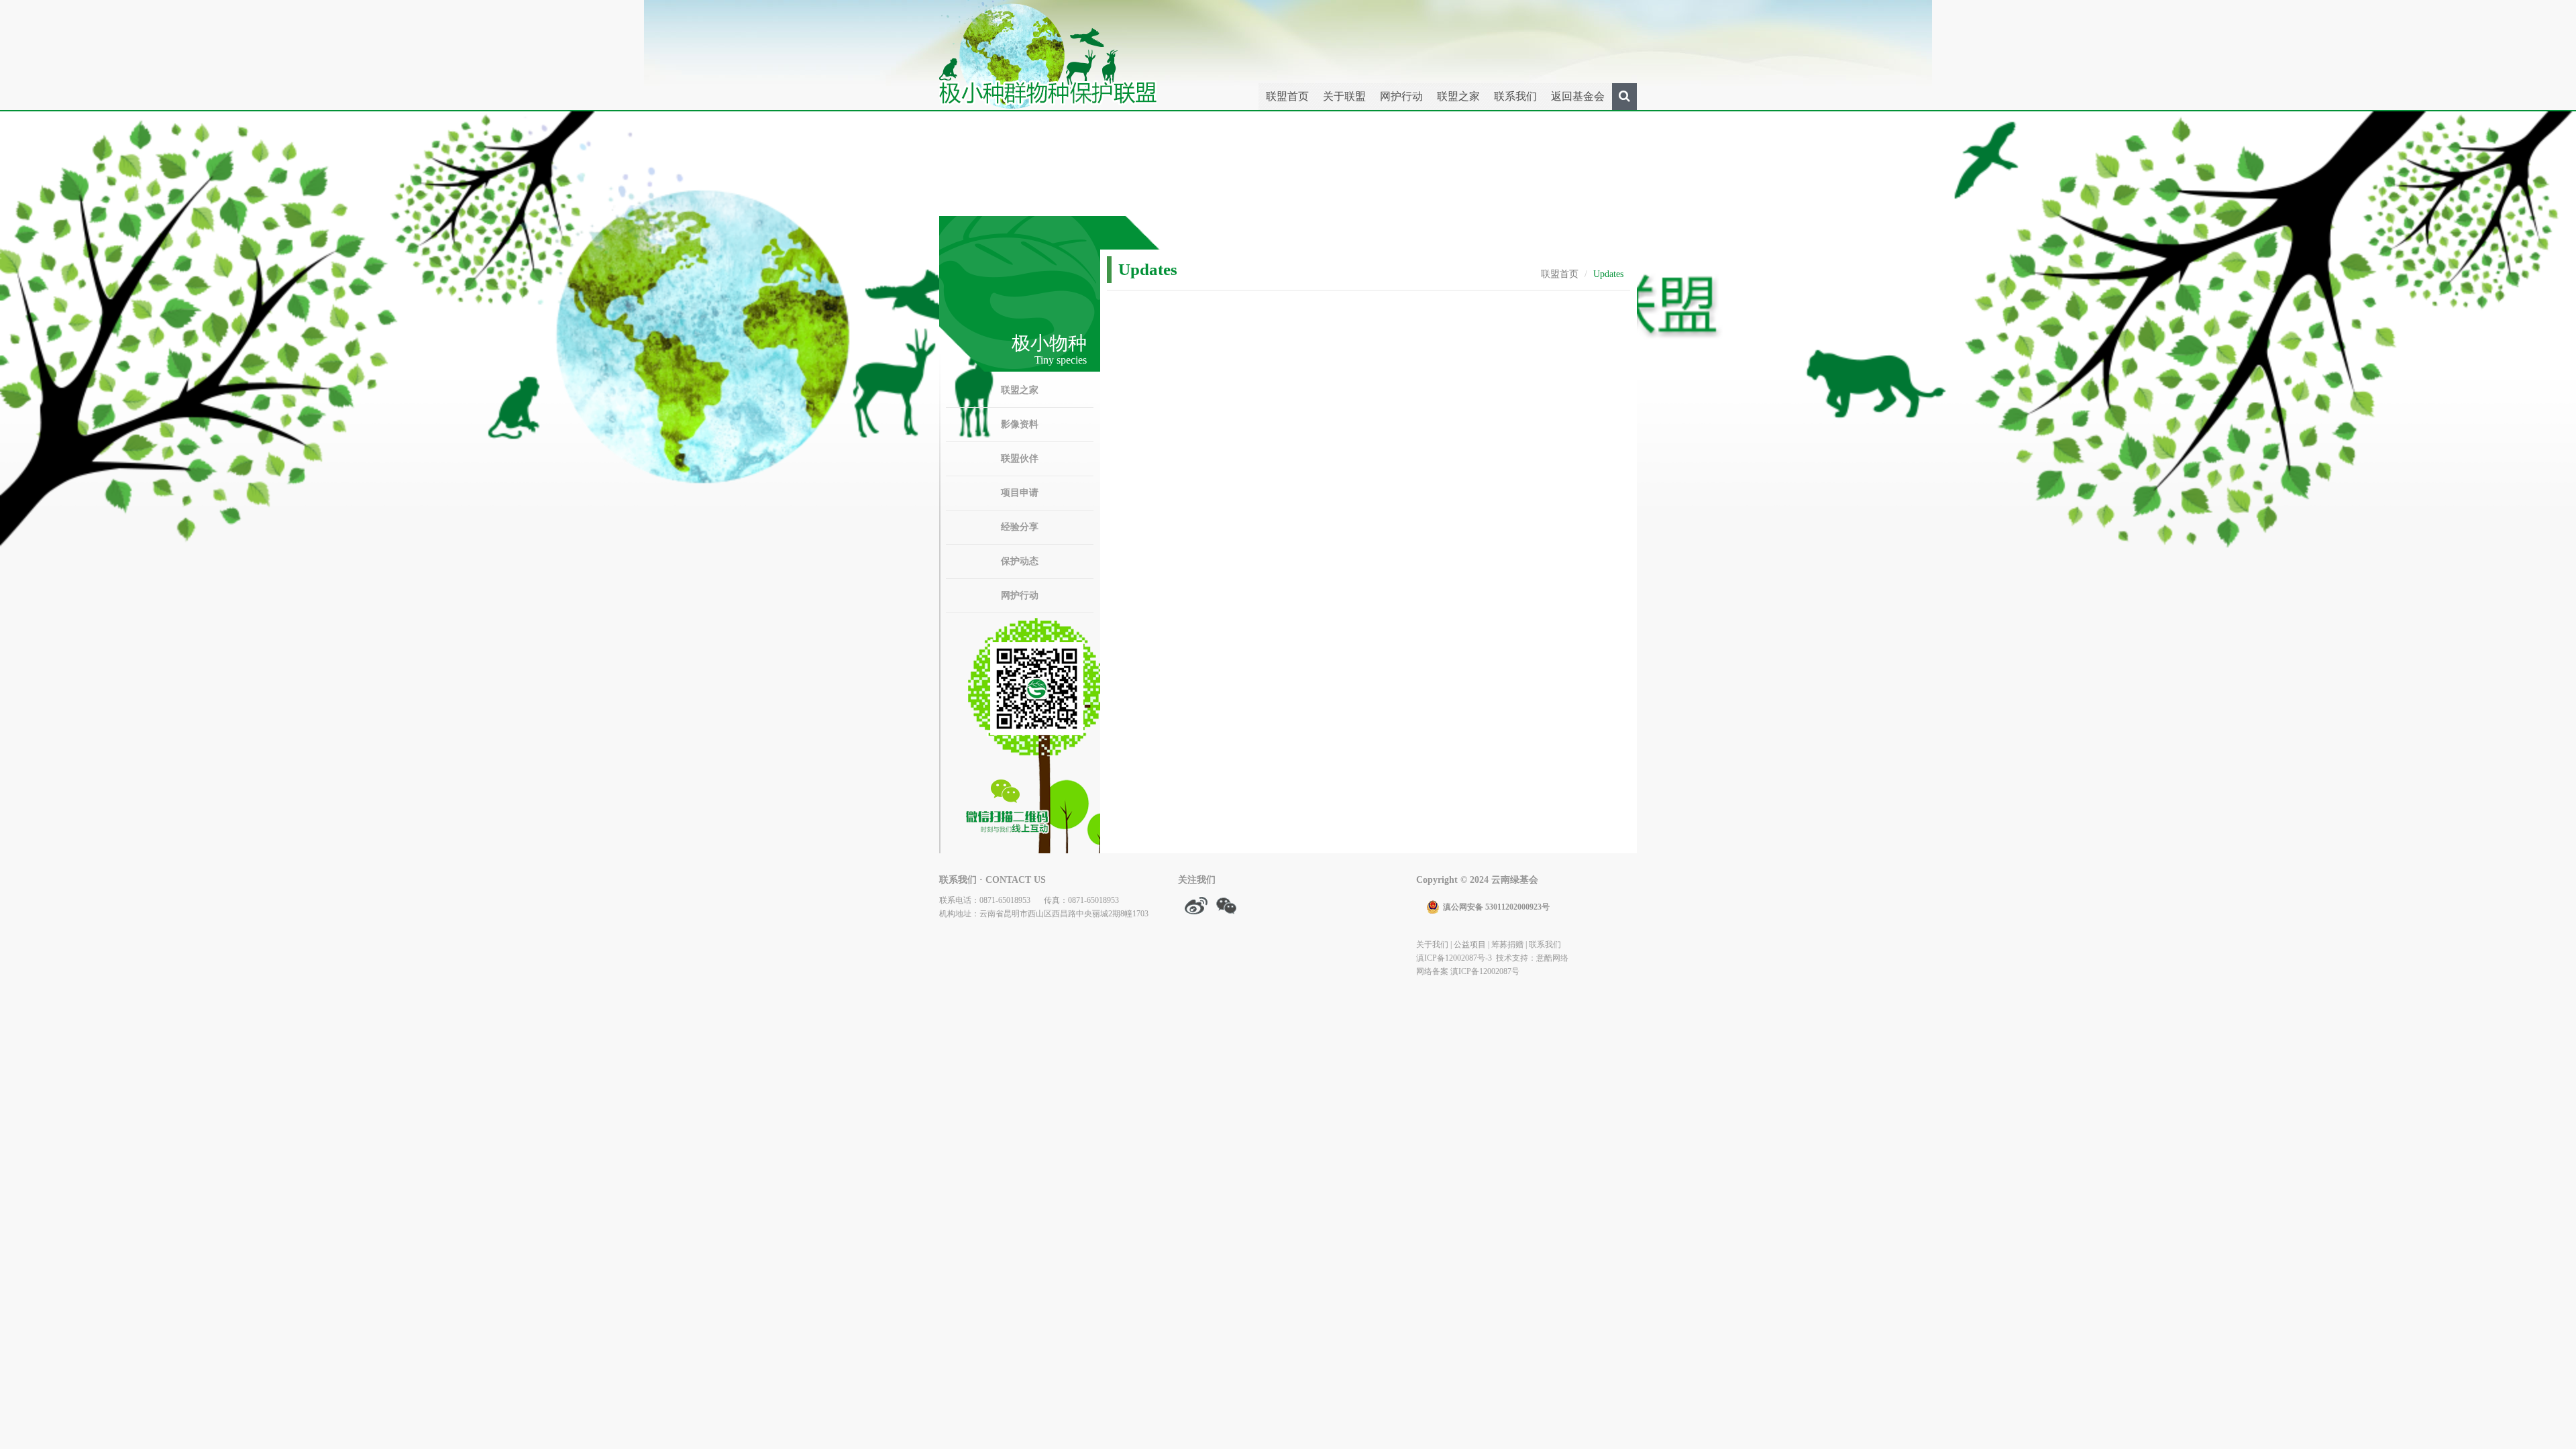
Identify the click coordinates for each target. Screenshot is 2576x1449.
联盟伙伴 (1020, 459)
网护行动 (1401, 96)
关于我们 (1432, 945)
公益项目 (1470, 945)
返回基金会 (1578, 96)
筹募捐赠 (1507, 945)
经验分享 (1020, 527)
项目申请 (1020, 493)
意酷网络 (1552, 958)
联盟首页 (1287, 96)
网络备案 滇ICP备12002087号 (1468, 971)
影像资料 (1020, 424)
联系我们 (1515, 96)
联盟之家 (1458, 96)
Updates (1608, 274)
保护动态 (1020, 561)
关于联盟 (1344, 96)
